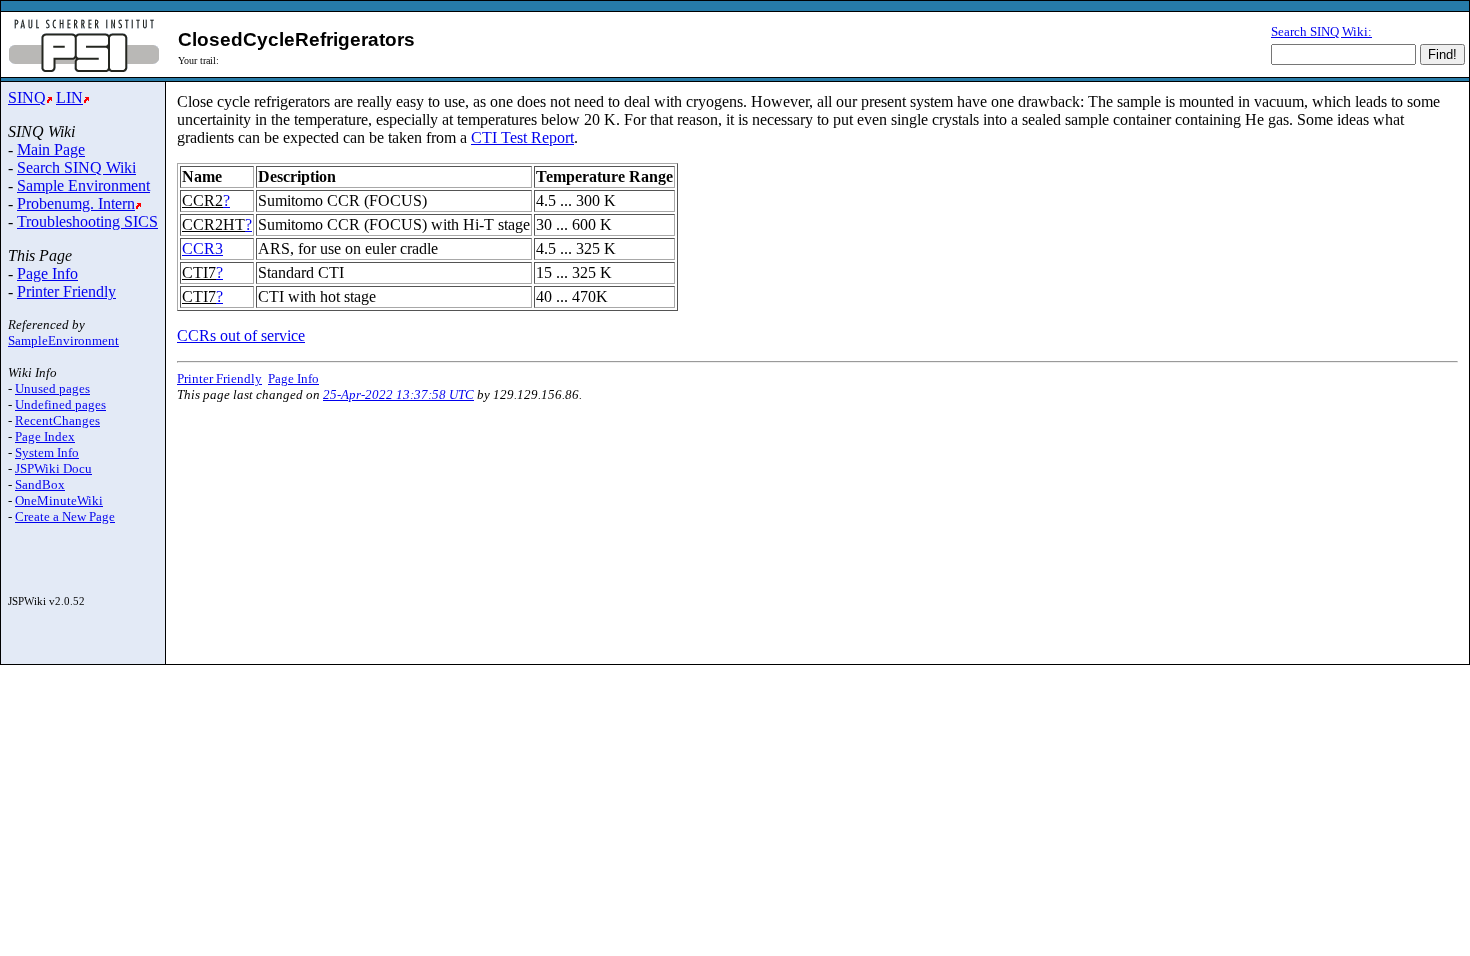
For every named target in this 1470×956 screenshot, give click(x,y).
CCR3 (202, 248)
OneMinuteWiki (59, 500)
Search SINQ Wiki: (1321, 31)
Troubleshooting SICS (87, 221)
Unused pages (52, 388)
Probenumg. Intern (76, 203)
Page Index (45, 436)
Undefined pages (60, 404)
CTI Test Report (522, 137)
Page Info (47, 273)
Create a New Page (65, 516)
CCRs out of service (241, 335)
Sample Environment (83, 185)
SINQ (27, 97)
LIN (69, 97)
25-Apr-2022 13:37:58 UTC (398, 394)
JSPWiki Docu (53, 468)
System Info (47, 452)
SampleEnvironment (63, 340)
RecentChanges (57, 420)
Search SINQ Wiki (76, 167)
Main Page (51, 149)
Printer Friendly (66, 291)
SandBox (40, 484)
